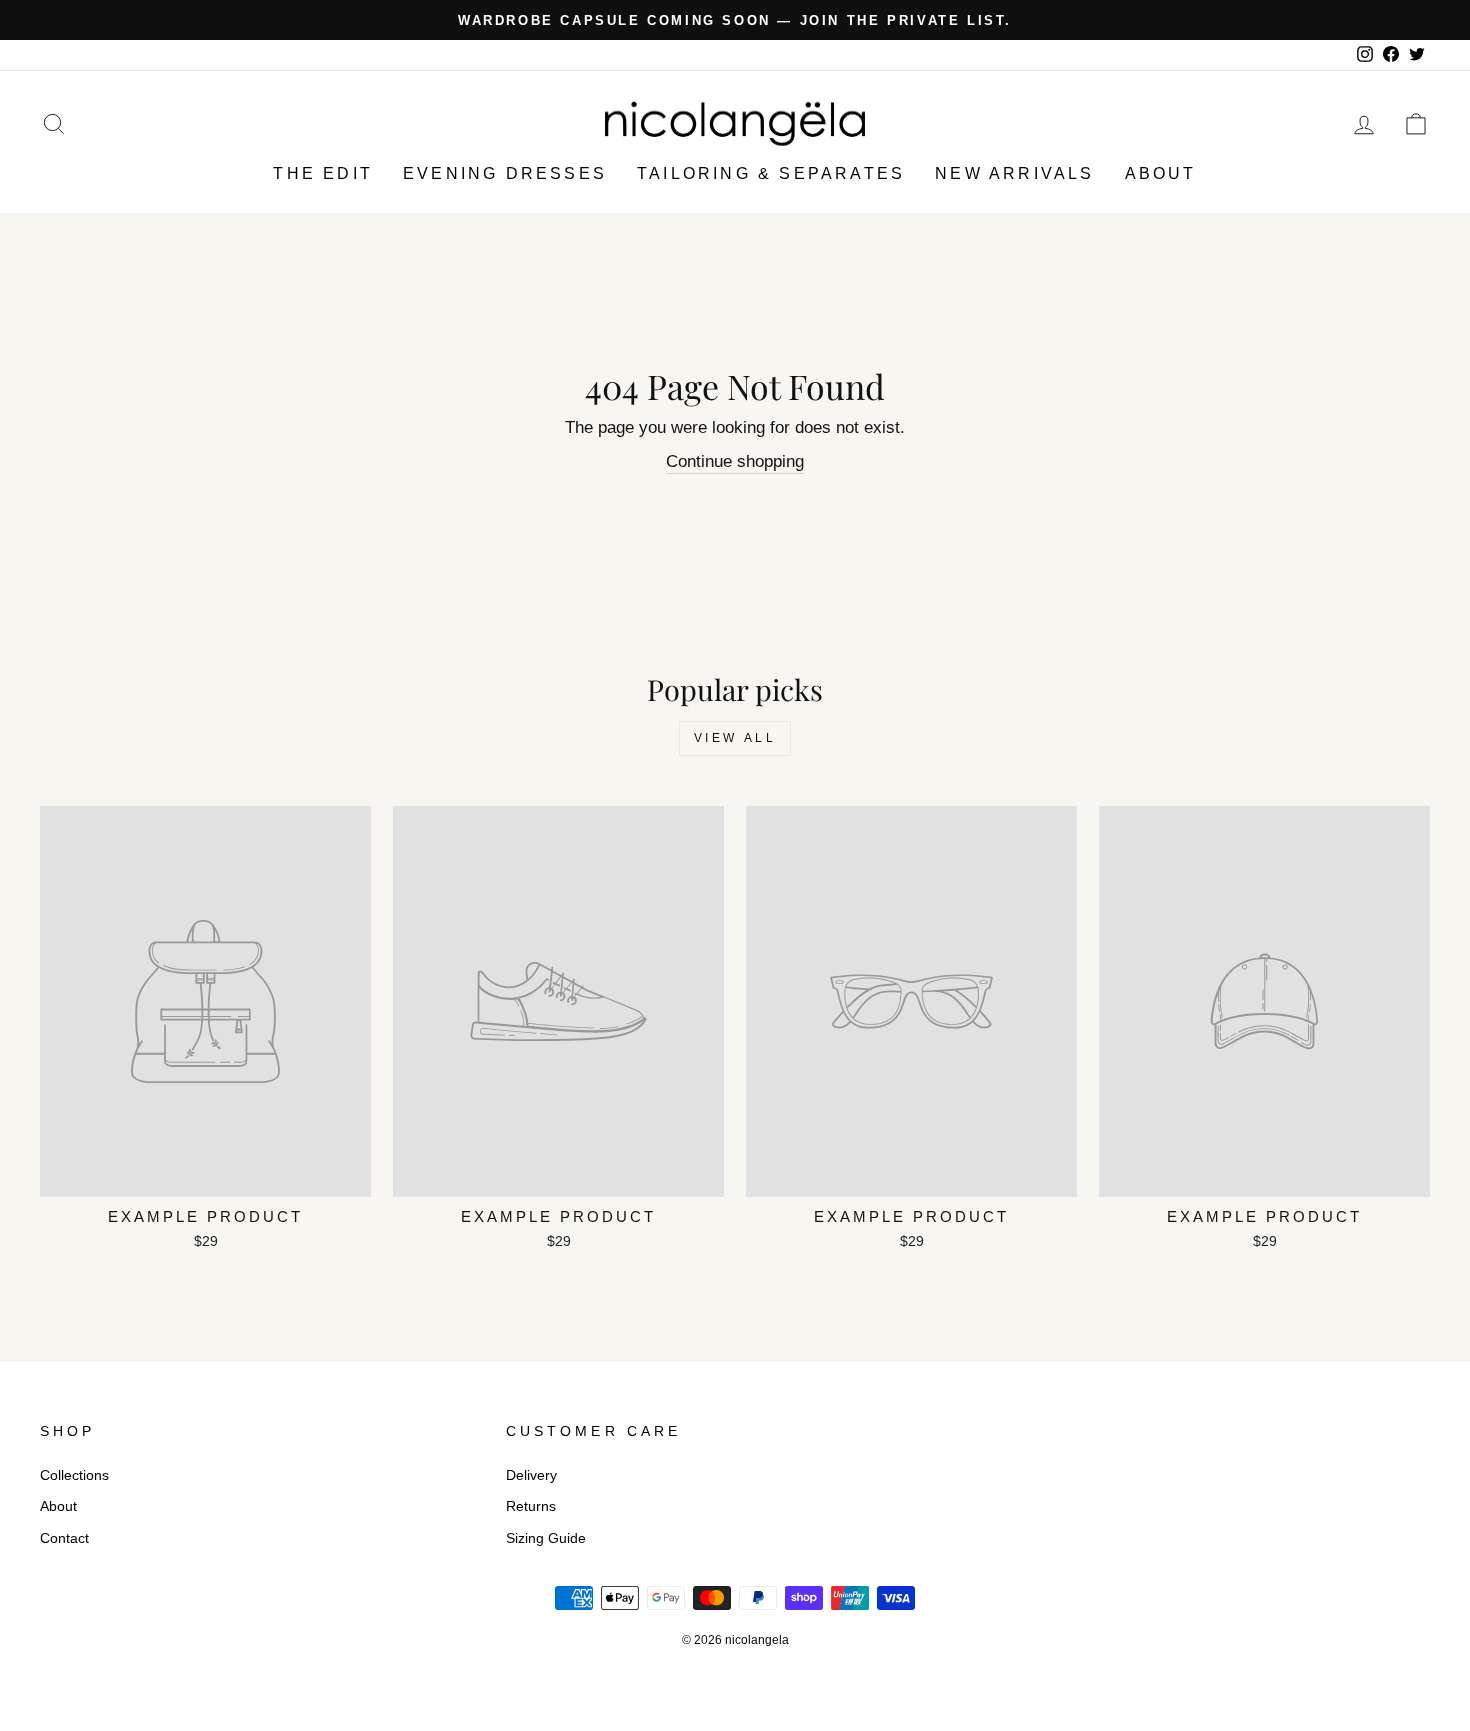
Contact (64, 1538)
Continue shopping (735, 461)
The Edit (323, 173)
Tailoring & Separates (771, 173)
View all (735, 738)
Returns (531, 1506)
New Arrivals (1014, 173)
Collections (74, 1475)
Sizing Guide (546, 1538)
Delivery (531, 1475)
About (1161, 173)
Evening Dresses (505, 173)
